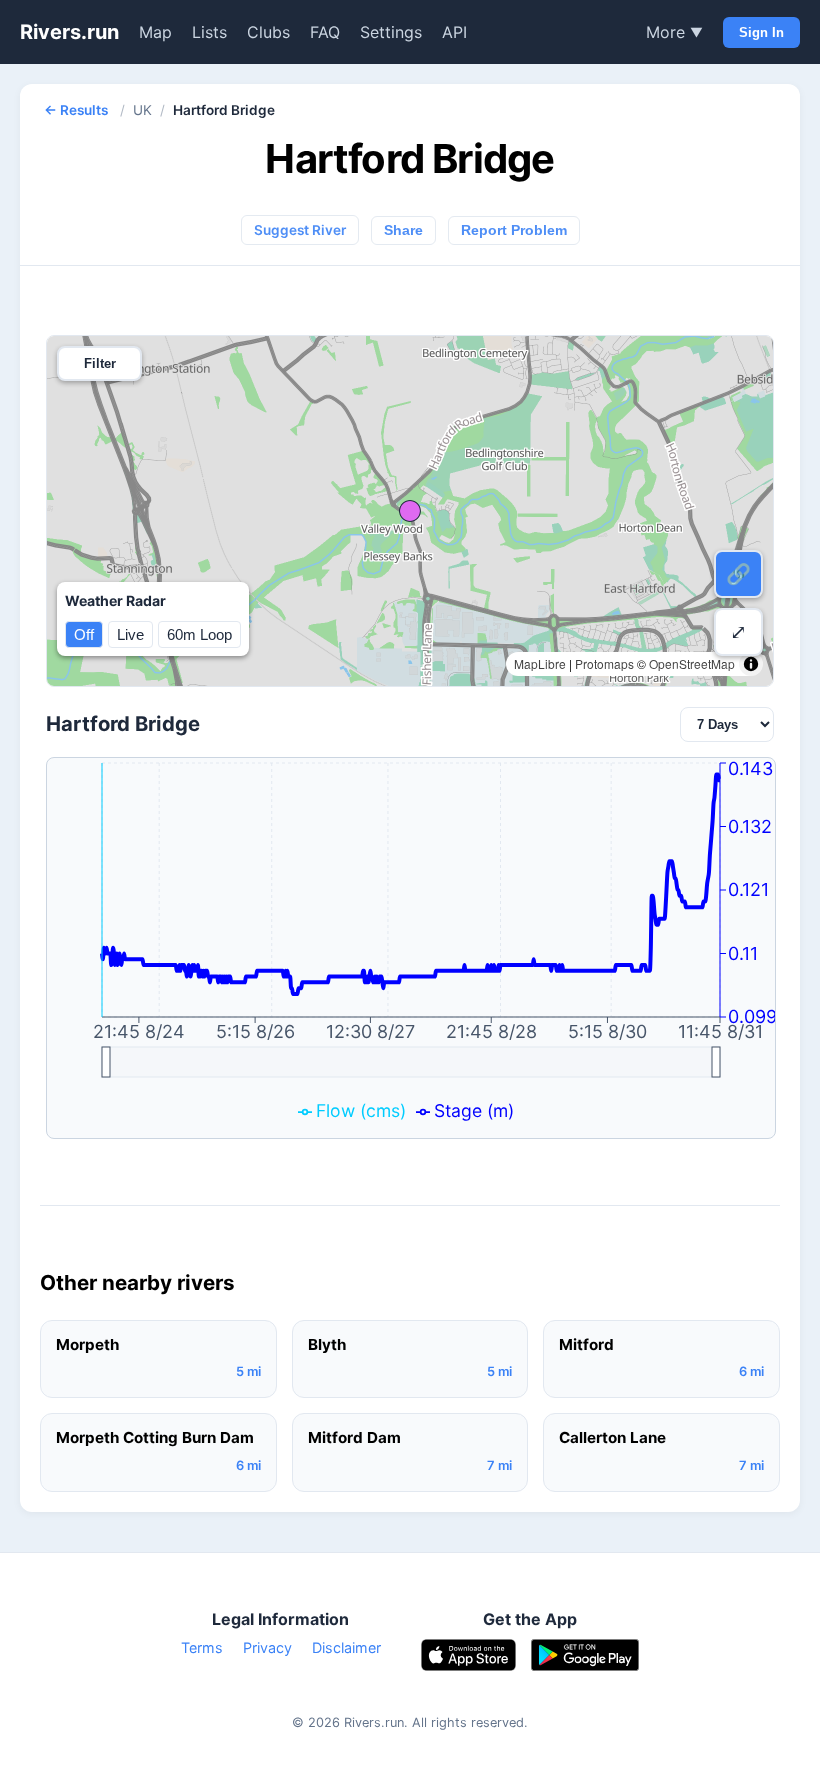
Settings (391, 32)
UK (142, 110)
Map (155, 32)
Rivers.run (69, 32)
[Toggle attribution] (751, 664)
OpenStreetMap (692, 663)
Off (84, 634)
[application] (411, 948)
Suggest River (300, 230)
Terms (202, 1647)
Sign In (761, 32)
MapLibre (540, 663)
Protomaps (604, 663)
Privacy (267, 1647)
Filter (100, 363)
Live (130, 634)
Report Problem (514, 230)
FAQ (325, 32)
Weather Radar (115, 600)
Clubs (268, 32)
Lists (209, 32)
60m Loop (199, 634)
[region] (410, 511)
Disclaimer (346, 1647)
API (454, 32)
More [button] (674, 32)
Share (403, 230)
